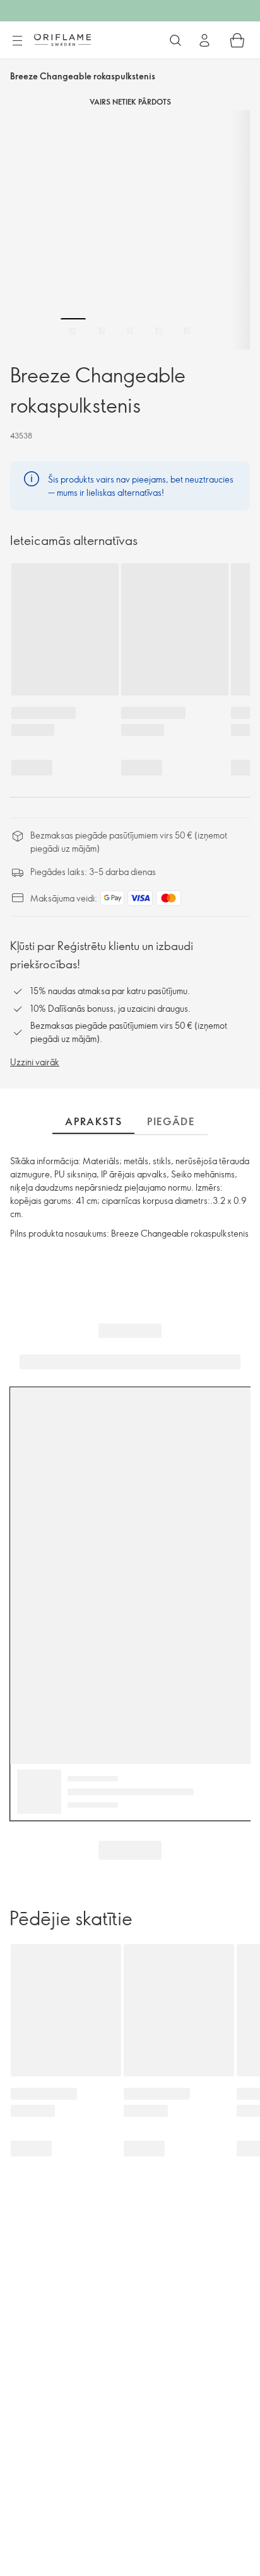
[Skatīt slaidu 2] (102, 331)
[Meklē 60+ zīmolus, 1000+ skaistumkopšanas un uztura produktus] (175, 40)
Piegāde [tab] (171, 1121)
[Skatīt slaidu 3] (130, 331)
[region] (130, 230)
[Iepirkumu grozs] (237, 40)
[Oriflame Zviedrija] (62, 40)
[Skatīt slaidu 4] (158, 331)
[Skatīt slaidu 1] (73, 331)
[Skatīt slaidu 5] (187, 331)
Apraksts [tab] (93, 1121)
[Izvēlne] (17, 41)
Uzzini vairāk (35, 1062)
